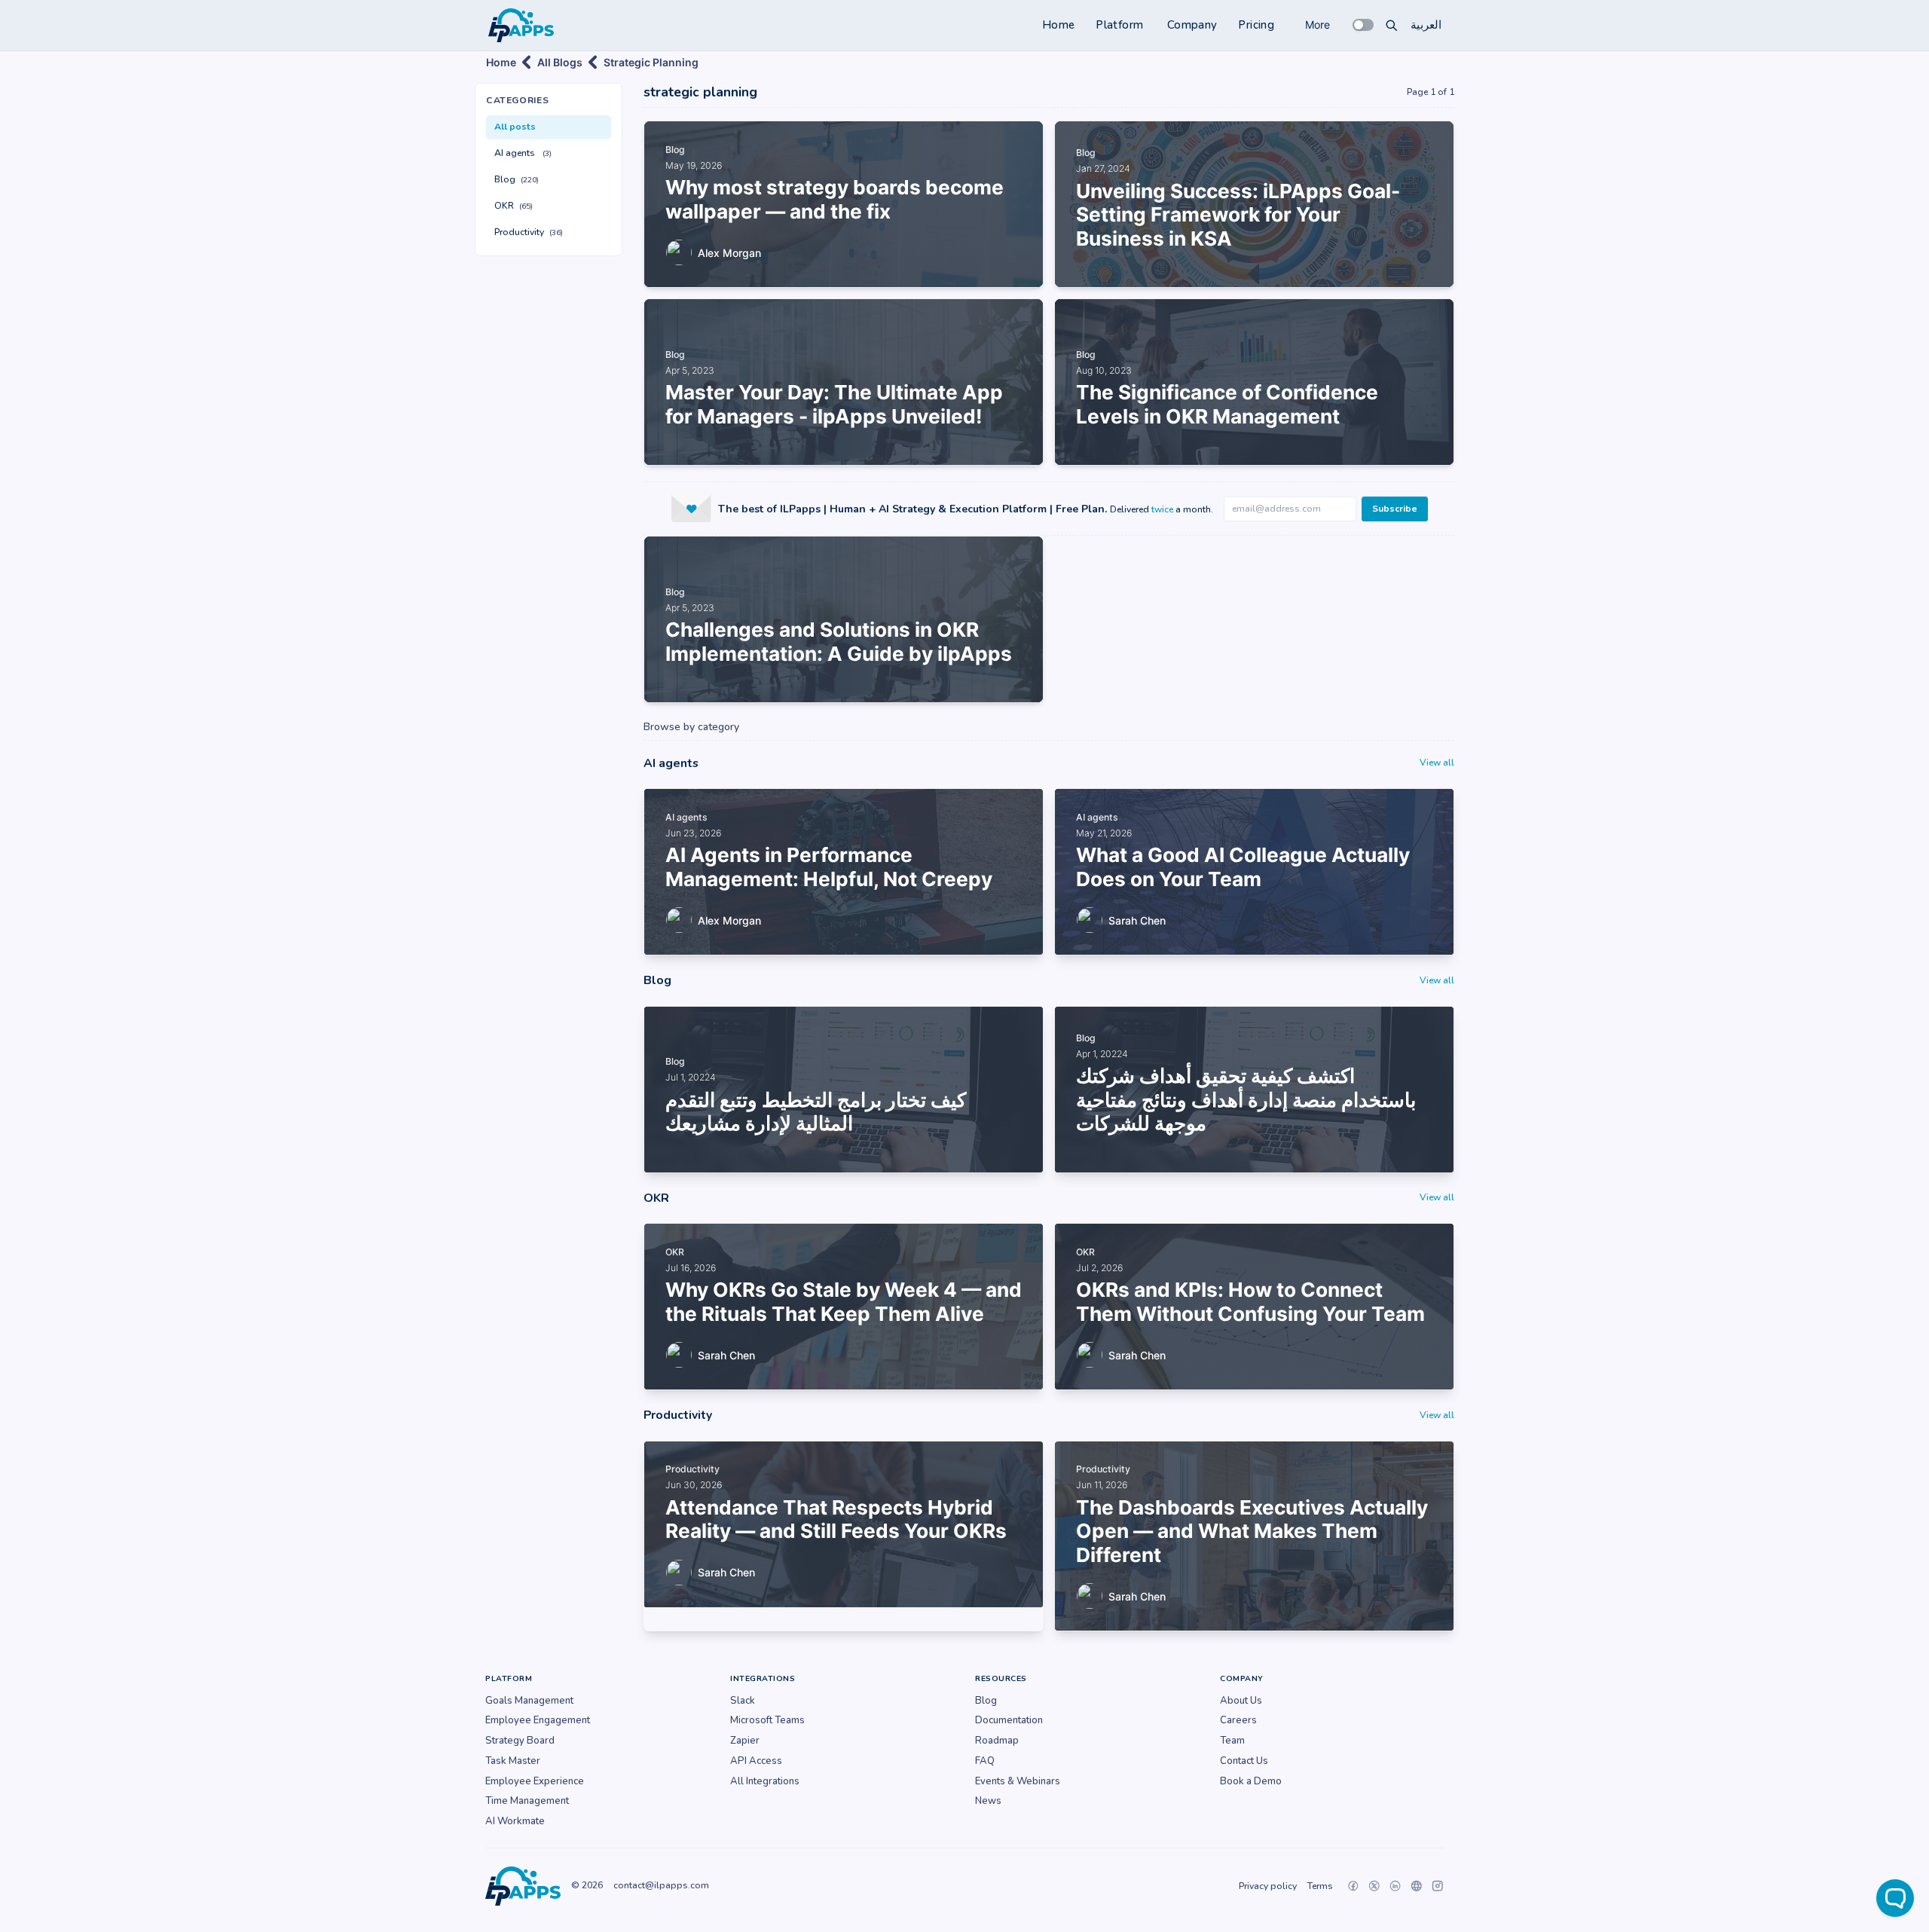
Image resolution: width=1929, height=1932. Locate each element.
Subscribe (1395, 509)
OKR (514, 206)
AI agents (523, 153)
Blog (517, 179)
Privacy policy (1268, 1886)
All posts (515, 127)
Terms (1320, 1886)
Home (1059, 25)
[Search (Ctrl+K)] (1392, 25)
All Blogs (560, 62)
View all (1437, 763)
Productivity (529, 232)
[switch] (1363, 25)
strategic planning (651, 62)
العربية (1426, 25)
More (1318, 24)
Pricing (1256, 25)
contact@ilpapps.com (661, 1885)
